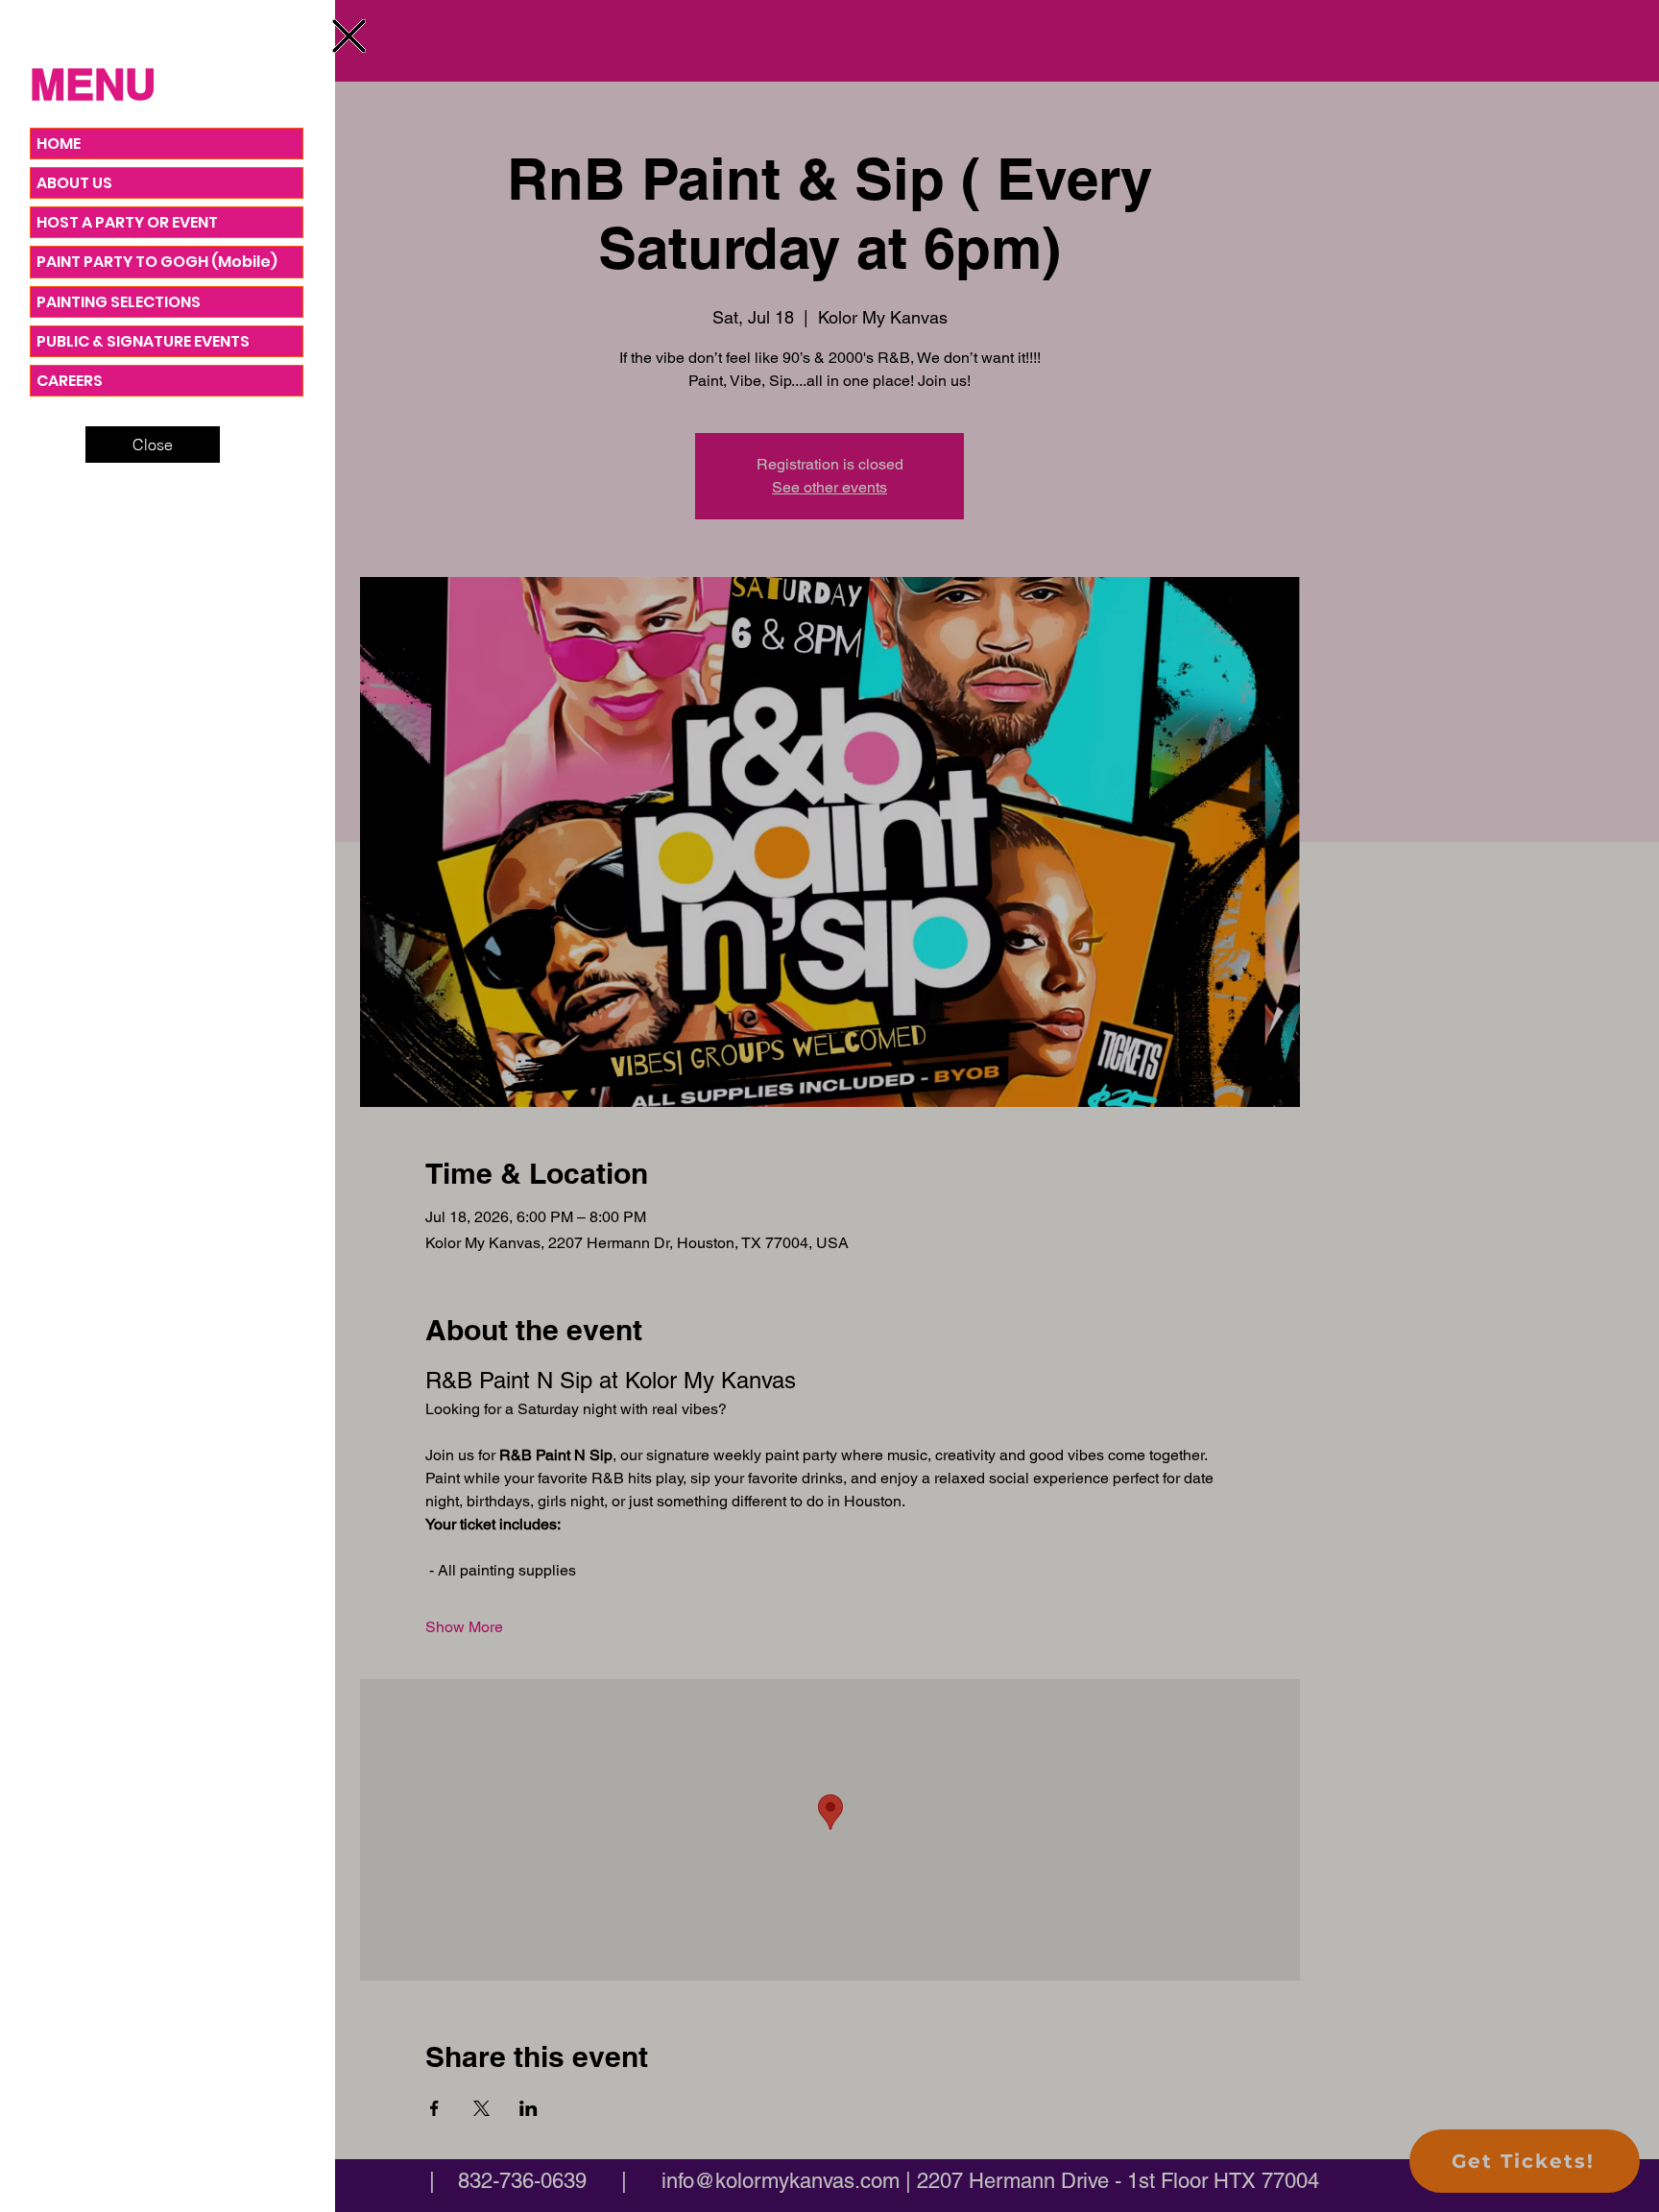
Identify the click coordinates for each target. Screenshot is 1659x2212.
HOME (59, 144)
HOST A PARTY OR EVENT (127, 222)
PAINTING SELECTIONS (119, 302)
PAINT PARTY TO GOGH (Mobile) (157, 262)
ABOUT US (74, 183)
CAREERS (70, 381)
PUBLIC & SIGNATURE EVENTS (143, 341)
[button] (349, 36)
